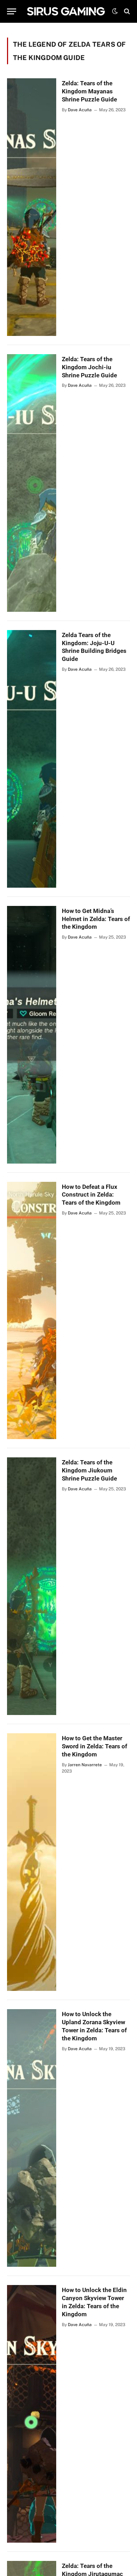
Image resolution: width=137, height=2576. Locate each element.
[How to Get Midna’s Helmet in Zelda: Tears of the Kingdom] (32, 1035)
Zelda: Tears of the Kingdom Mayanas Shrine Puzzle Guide (89, 91)
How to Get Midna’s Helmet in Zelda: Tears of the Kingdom (96, 919)
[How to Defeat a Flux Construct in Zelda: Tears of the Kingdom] (32, 1311)
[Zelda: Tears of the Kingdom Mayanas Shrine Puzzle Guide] (32, 207)
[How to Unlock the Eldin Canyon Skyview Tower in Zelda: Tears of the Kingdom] (32, 2414)
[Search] (126, 11)
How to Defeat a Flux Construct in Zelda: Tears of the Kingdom (91, 1195)
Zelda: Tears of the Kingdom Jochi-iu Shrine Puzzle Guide (89, 367)
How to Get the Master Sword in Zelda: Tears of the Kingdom (94, 1746)
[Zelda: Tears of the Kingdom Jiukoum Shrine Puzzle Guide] (32, 1586)
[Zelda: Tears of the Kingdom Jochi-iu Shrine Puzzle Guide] (32, 483)
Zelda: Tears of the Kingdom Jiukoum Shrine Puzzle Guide (89, 1470)
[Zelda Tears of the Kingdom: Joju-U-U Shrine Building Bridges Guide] (32, 759)
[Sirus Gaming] (66, 11)
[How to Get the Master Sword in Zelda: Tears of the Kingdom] (32, 1862)
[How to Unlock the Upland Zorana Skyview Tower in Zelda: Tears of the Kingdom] (32, 2138)
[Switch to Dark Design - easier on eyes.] (115, 11)
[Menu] (12, 11)
